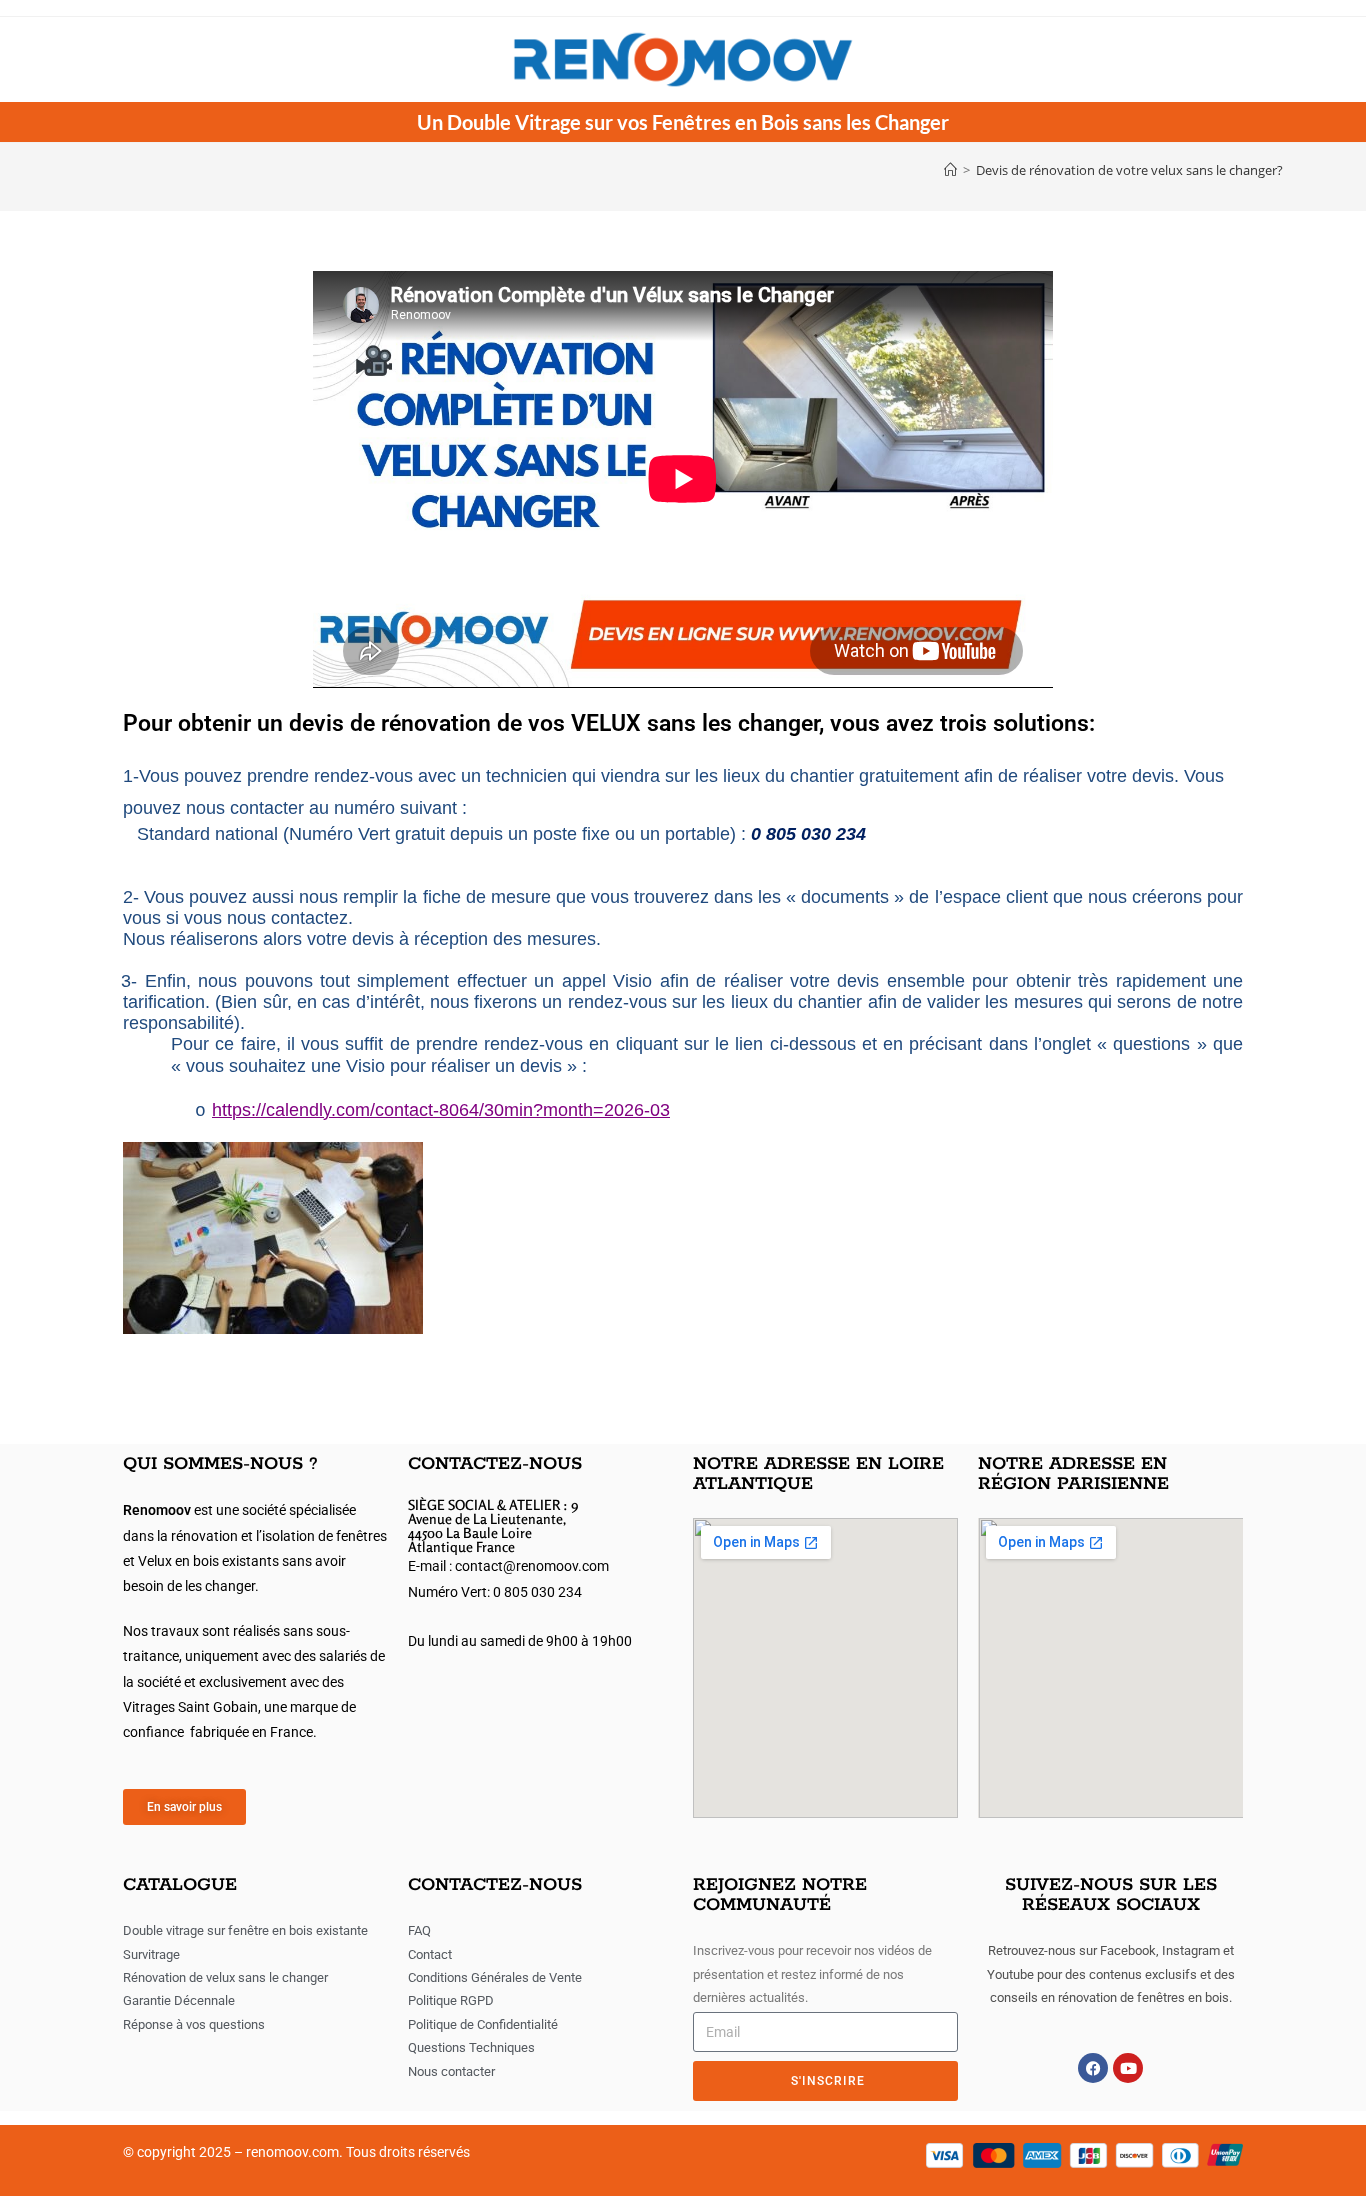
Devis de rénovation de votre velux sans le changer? (1129, 170)
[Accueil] (950, 170)
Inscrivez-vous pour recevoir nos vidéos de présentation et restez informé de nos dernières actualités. (812, 1974)
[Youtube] (1128, 2068)
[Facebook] (1093, 2068)
